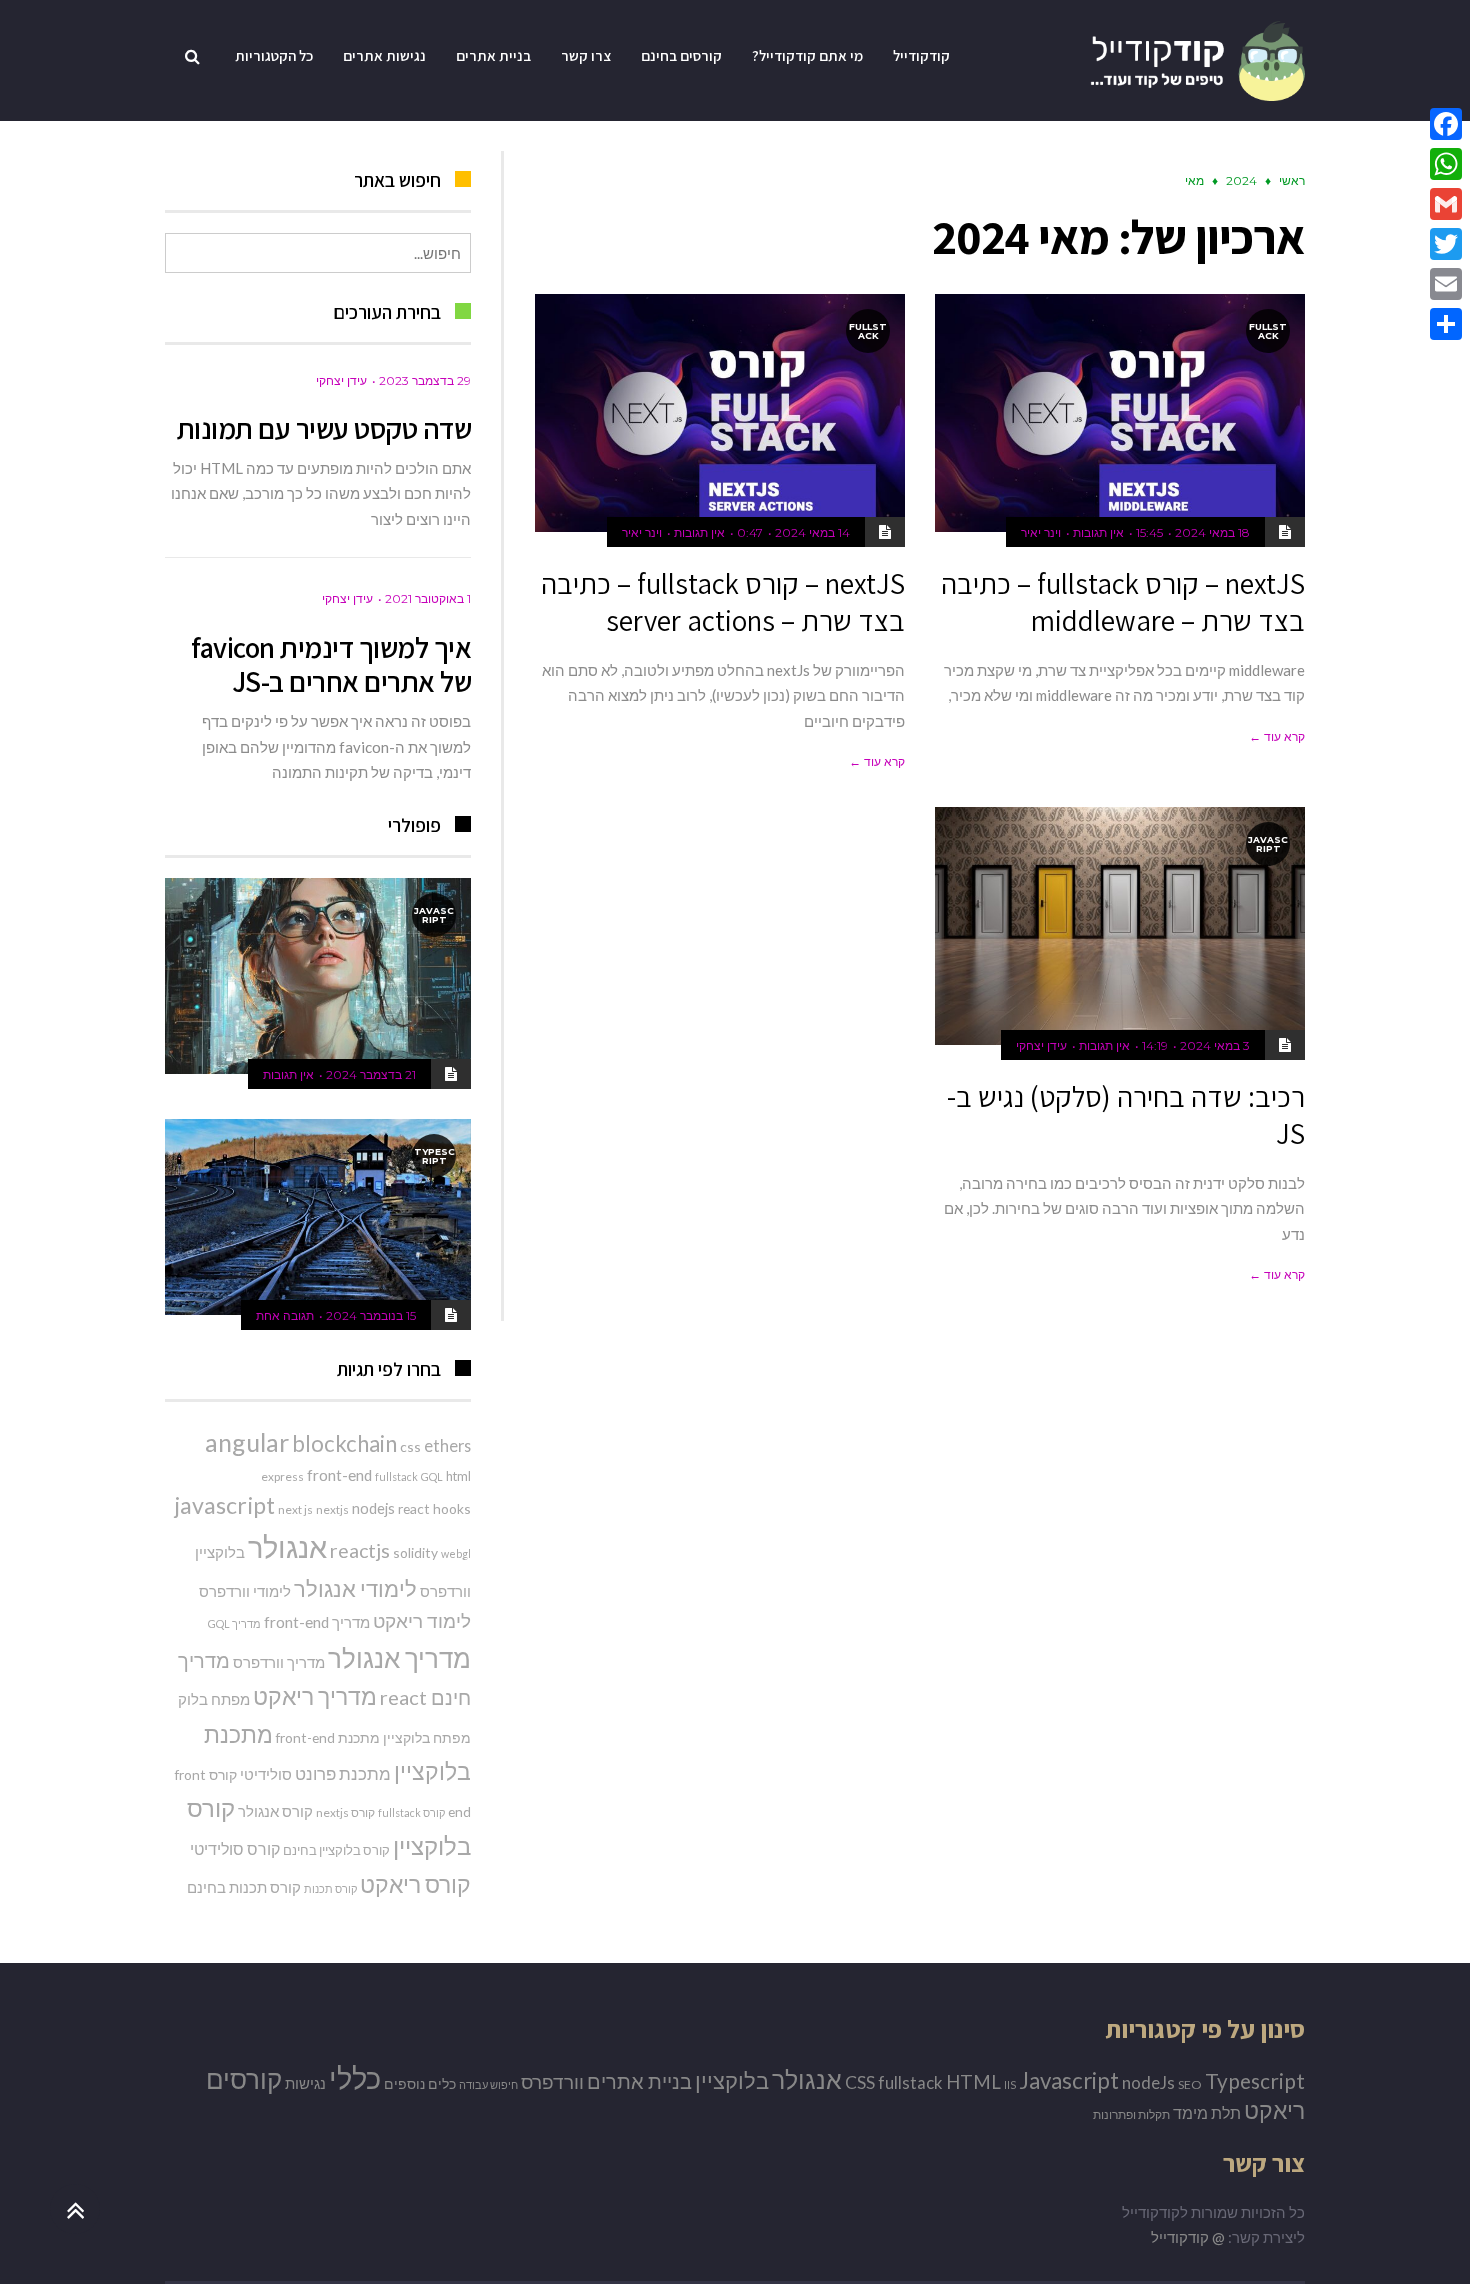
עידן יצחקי (1041, 1045)
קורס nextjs (345, 1812)
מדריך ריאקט (315, 1696)
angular (247, 1442)
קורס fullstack (411, 1812)
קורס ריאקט (415, 1884)
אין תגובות (1098, 532)
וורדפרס (445, 1591)
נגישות (305, 2083)
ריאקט (1274, 2110)
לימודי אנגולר (355, 1588)
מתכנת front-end (328, 1737)
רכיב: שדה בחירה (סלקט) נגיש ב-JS (1126, 1115)
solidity (415, 1552)
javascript (224, 1505)
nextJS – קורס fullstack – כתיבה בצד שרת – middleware (1123, 602)
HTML (973, 2081)
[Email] (1446, 284)
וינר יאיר (1041, 532)
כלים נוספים (420, 2083)
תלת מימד (1207, 2112)
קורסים (244, 2079)
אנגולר (287, 1546)
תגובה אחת (285, 1315)
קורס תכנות (330, 1888)
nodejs (373, 1508)
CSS (860, 2082)
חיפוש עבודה (488, 2084)
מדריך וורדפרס (279, 1662)
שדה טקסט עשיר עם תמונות (324, 428)
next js (295, 1509)
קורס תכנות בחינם (244, 1887)
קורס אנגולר (275, 1811)
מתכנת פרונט (343, 1773)
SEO (1190, 2084)
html (458, 1476)
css (410, 1446)
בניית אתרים (639, 2081)
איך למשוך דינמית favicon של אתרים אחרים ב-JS (331, 664)
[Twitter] (1446, 244)
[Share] (1446, 324)
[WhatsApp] (1446, 164)
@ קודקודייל (1188, 2237)
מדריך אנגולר (399, 1658)
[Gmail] (1446, 204)
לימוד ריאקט (422, 1620)
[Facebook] (1446, 124)
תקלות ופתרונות (1131, 2114)
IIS (1010, 2084)
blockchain (344, 1443)
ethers (447, 1445)
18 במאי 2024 (1212, 532)
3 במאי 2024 (1215, 1045)
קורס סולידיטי (235, 1848)
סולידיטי (266, 1774)
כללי (355, 2077)
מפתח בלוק (214, 1699)
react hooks (434, 1508)
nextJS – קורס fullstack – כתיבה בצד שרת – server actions (723, 602)
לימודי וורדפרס (245, 1591)
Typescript (1255, 2080)
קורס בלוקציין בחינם (336, 1850)
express (282, 1476)
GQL (432, 1476)
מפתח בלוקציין (427, 1737)
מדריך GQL (234, 1623)
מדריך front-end (317, 1622)
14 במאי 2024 (812, 532)
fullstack (396, 1476)
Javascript (1069, 2080)
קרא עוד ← (1277, 736)
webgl (456, 1553)
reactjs (360, 1550)
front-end (339, 1475)
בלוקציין (220, 1552)
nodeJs (1148, 2082)
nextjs (332, 1509)
